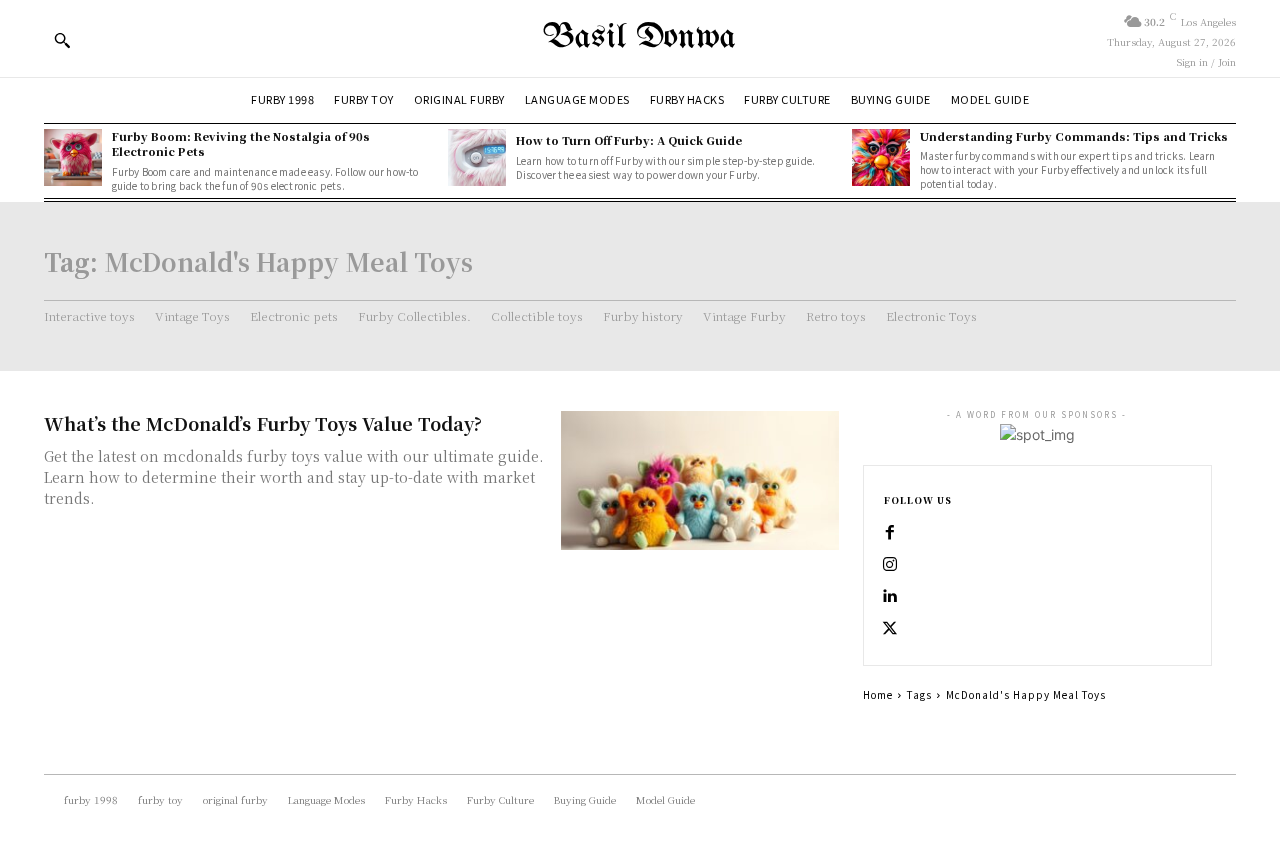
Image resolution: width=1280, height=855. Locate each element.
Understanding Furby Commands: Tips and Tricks (1074, 136)
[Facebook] (890, 533)
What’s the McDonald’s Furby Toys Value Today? (263, 423)
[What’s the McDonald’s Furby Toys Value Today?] (700, 480)
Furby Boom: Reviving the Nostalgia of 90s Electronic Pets (241, 143)
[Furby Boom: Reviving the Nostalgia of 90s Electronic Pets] (73, 158)
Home (878, 694)
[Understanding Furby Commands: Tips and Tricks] (881, 158)
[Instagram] (890, 565)
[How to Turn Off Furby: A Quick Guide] (477, 158)
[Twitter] (890, 629)
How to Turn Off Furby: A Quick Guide (629, 140)
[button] (62, 40)
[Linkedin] (890, 597)
